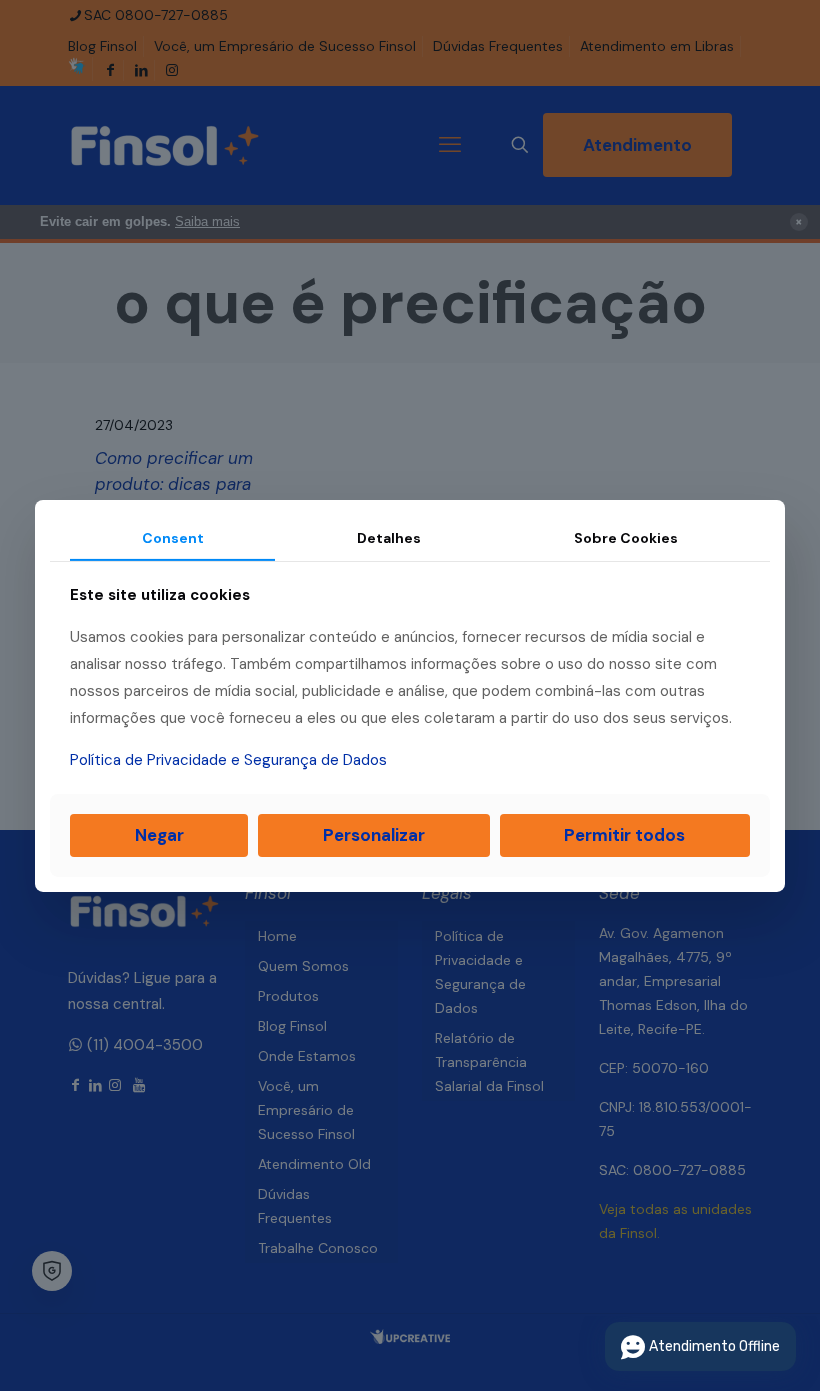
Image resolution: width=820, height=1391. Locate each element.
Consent (173, 537)
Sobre (626, 537)
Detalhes (389, 537)
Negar (159, 835)
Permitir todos (624, 835)
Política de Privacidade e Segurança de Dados (228, 760)
